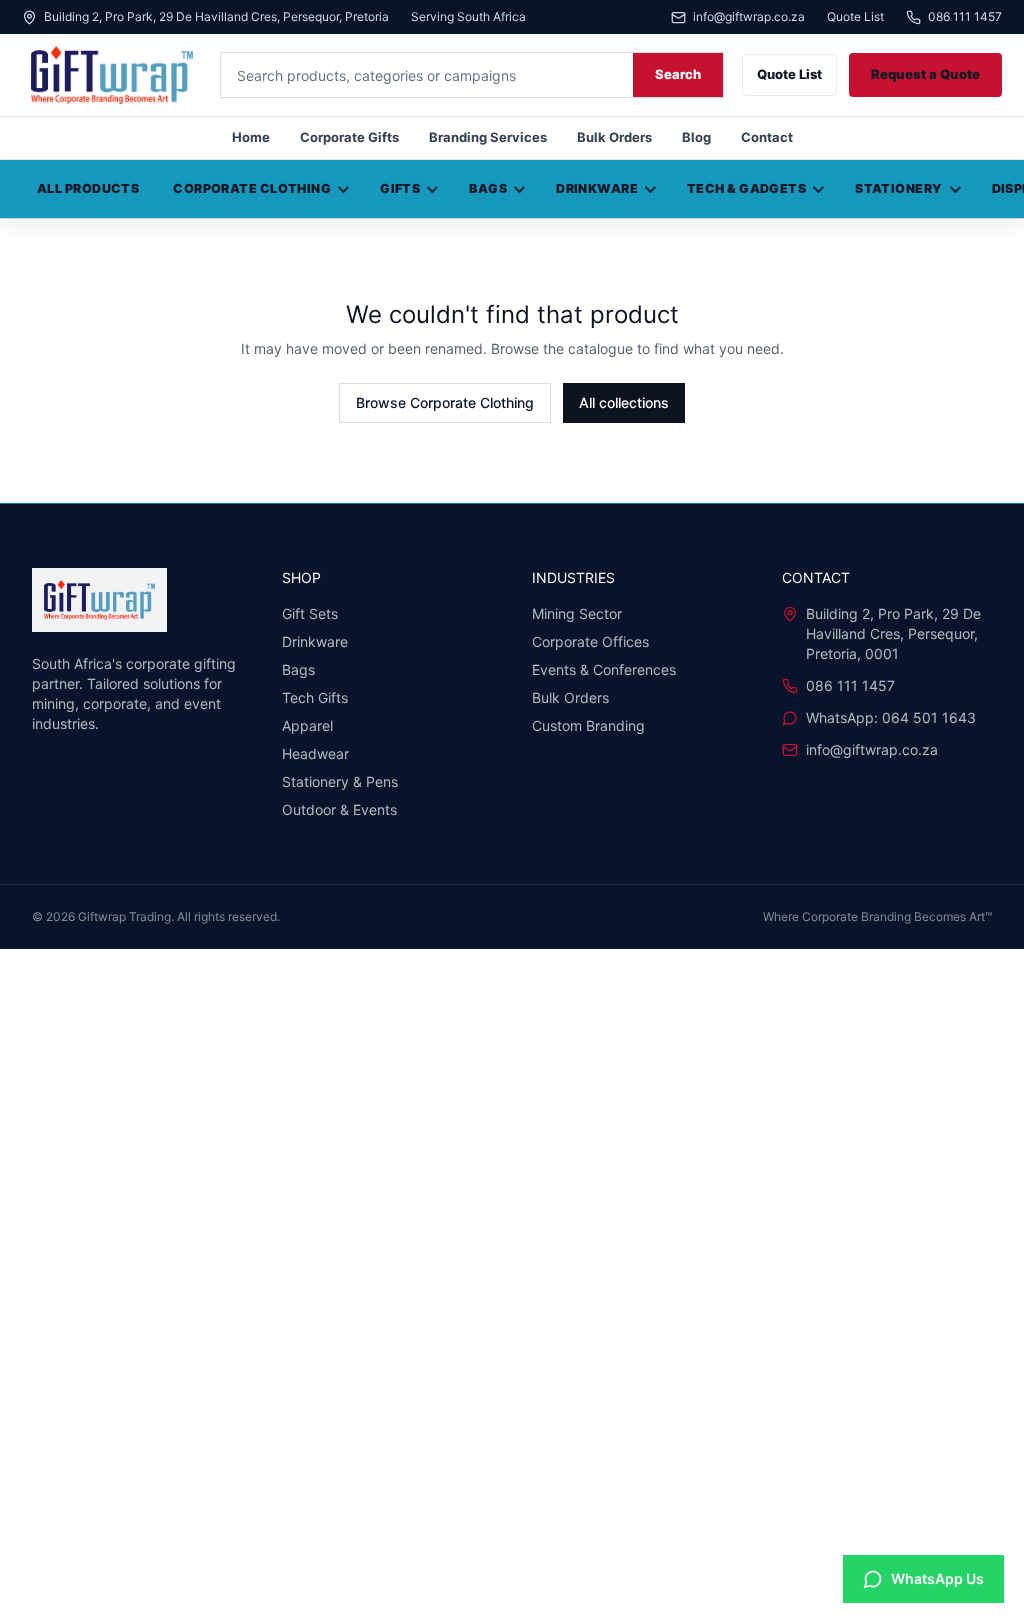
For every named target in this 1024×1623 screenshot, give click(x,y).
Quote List (855, 17)
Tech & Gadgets (746, 188)
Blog (696, 137)
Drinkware (597, 188)
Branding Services (488, 137)
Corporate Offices (590, 641)
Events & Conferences (604, 669)
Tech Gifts (315, 697)
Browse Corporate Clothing (445, 402)
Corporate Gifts (349, 137)
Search (678, 74)
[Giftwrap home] (112, 75)
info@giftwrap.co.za (749, 17)
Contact (767, 137)
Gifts (400, 188)
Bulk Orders (614, 137)
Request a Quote (925, 74)
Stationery (898, 188)
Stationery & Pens (340, 781)
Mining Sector (577, 613)
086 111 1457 (965, 17)
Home (251, 137)
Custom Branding (588, 725)
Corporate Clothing (252, 188)
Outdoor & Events (339, 809)
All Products (88, 188)
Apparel (307, 725)
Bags (488, 188)
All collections (624, 402)
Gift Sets (310, 613)
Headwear (315, 753)
